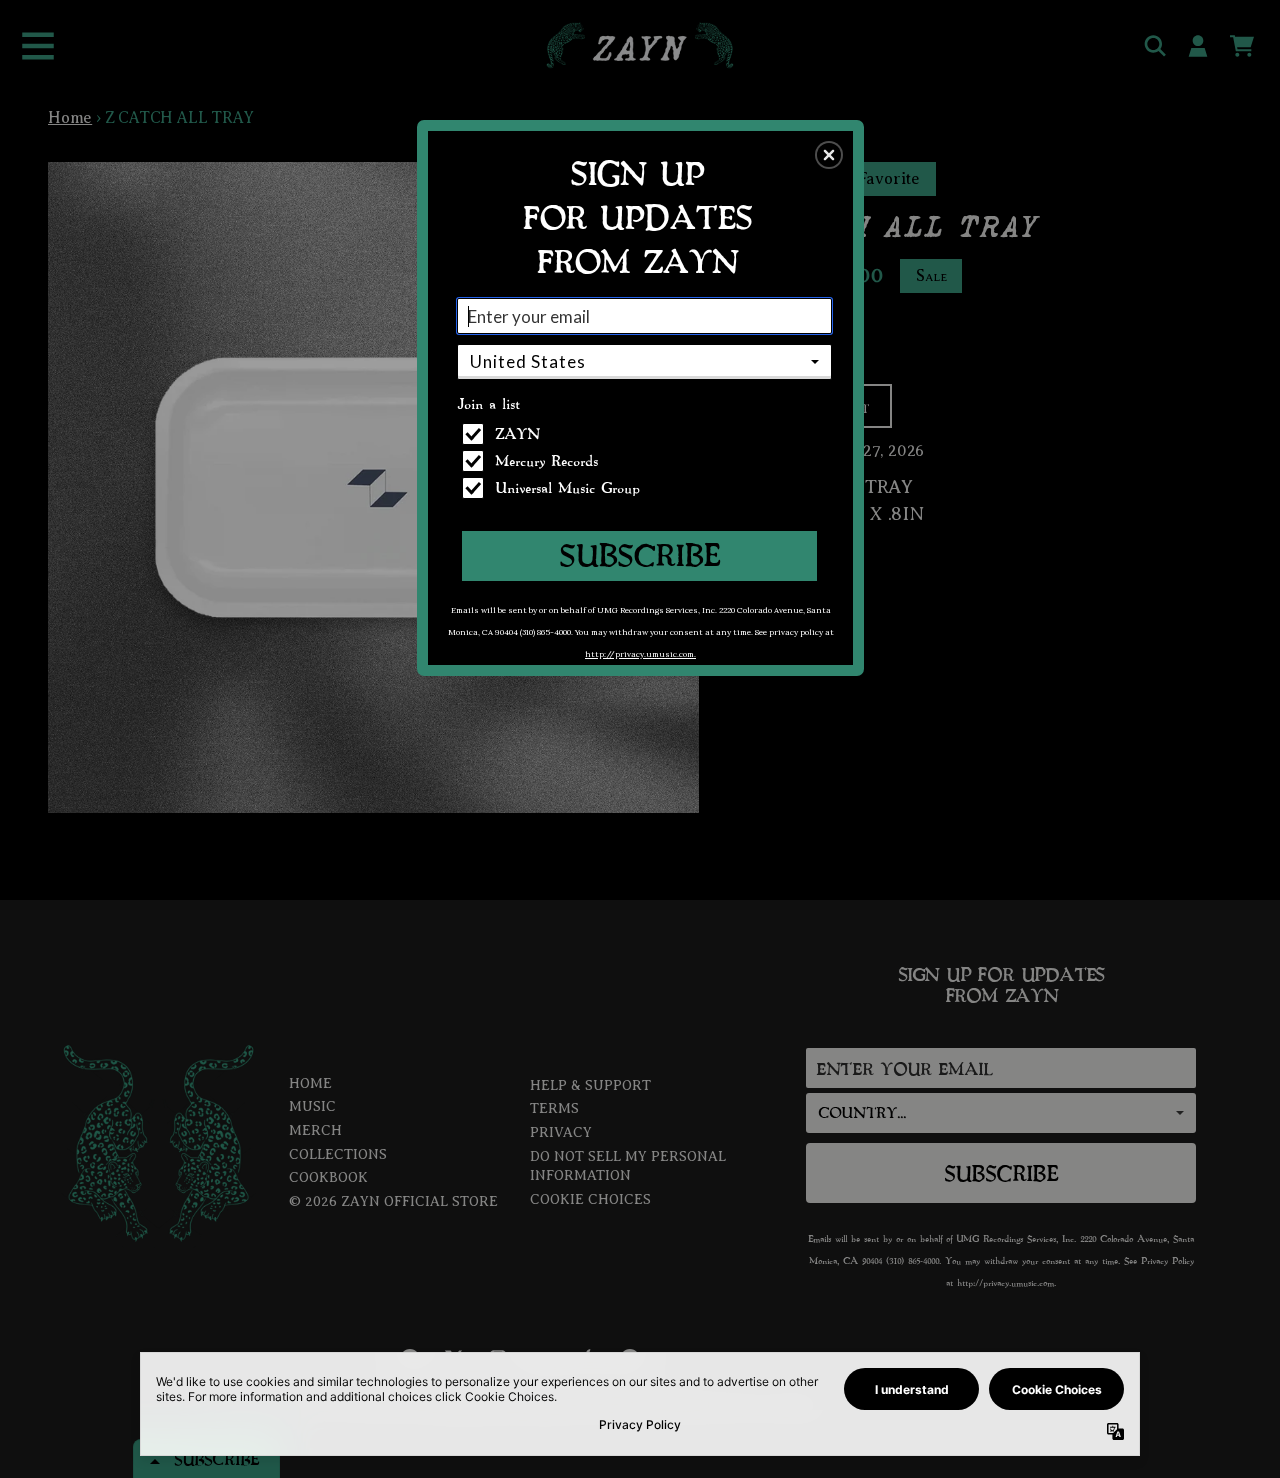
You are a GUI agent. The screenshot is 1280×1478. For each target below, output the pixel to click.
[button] (829, 155)
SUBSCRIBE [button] (639, 554)
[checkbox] (647, 434)
